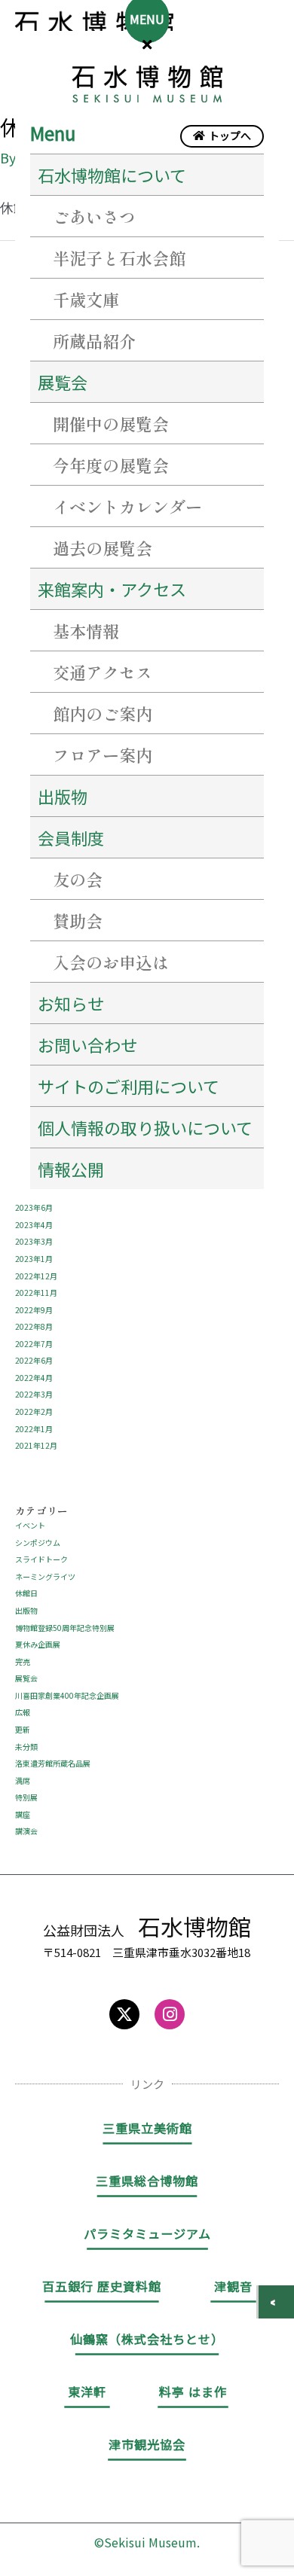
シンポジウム (38, 1543)
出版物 (63, 796)
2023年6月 (34, 1207)
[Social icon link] (124, 2014)
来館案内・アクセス (112, 589)
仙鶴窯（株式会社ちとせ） (147, 2339)
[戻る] (276, 2302)
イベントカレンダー (127, 506)
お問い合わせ (87, 1044)
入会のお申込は (111, 962)
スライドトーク (41, 1559)
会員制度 (71, 837)
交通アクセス (103, 672)
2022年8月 (34, 1326)
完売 (23, 1661)
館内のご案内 (103, 713)
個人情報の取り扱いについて (145, 1127)
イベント (30, 1525)
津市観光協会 (147, 2444)
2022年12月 (36, 1276)
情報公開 (71, 1169)
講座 (23, 1814)
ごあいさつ (94, 216)
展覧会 (26, 1678)
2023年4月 (34, 1225)
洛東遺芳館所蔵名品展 (53, 1763)
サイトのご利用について (129, 1086)
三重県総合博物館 (147, 2181)
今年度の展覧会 (111, 465)
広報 (23, 1712)
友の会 (78, 879)
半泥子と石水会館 (119, 258)
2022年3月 (34, 1394)
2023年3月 (34, 1241)
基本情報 (86, 630)
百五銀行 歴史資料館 (102, 2286)
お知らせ (71, 1003)
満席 (23, 1780)
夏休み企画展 (38, 1644)
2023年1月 (34, 1259)
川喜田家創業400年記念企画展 (67, 1695)
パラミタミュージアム (147, 2233)
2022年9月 (34, 1310)
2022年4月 (34, 1378)
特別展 (26, 1797)
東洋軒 (87, 2392)
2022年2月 (34, 1411)
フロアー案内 (103, 755)
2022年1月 (34, 1429)
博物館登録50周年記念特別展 (65, 1628)
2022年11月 (36, 1293)
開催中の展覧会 (111, 423)
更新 (23, 1729)
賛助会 (78, 920)
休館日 (26, 1593)
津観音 (233, 2286)
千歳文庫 (86, 299)
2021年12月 (36, 1445)
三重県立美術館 (147, 2128)
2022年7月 (34, 1344)
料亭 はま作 (193, 2392)
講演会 (26, 1831)
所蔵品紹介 (94, 340)
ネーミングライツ (45, 1576)
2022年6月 (34, 1360)
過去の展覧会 (103, 547)
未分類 (26, 1747)
